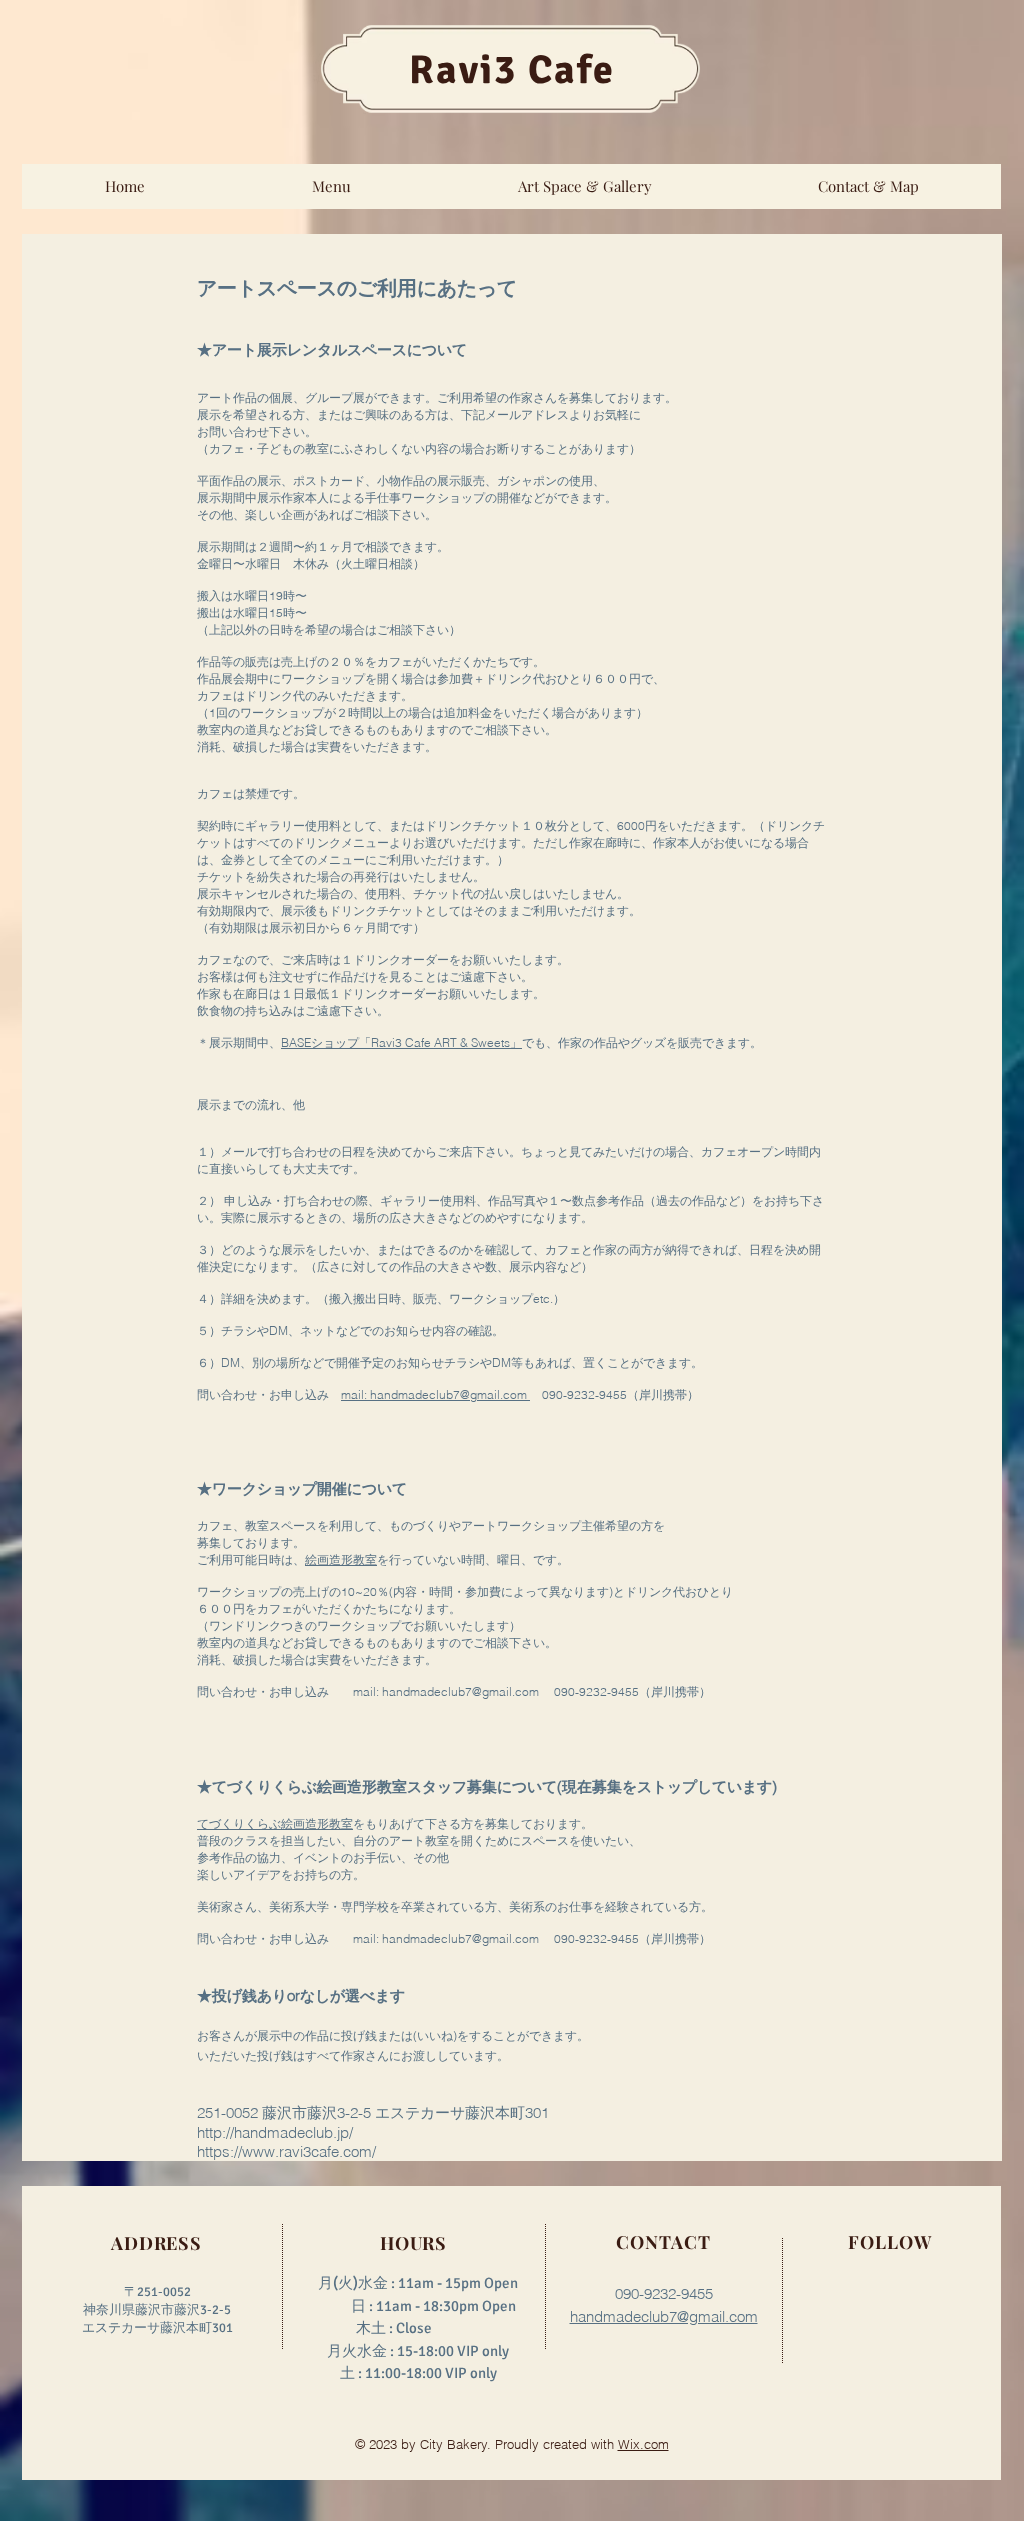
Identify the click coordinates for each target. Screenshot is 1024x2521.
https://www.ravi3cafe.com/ (286, 2151)
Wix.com (643, 2444)
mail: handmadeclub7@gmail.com (435, 1394)
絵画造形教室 (341, 1559)
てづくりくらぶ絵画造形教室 (275, 1823)
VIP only (471, 2373)
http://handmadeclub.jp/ (275, 2132)
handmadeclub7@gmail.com (460, 1691)
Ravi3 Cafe (512, 70)
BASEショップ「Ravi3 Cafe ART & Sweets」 (401, 1042)
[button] (331, 186)
